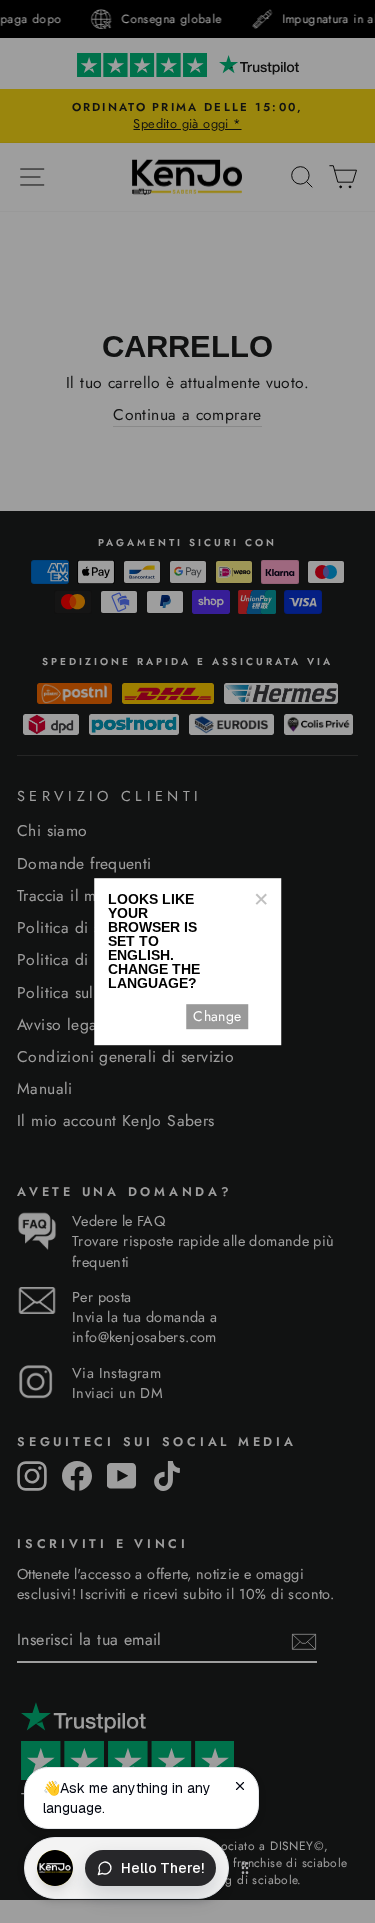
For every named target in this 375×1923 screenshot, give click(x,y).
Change (217, 1016)
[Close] (260, 899)
